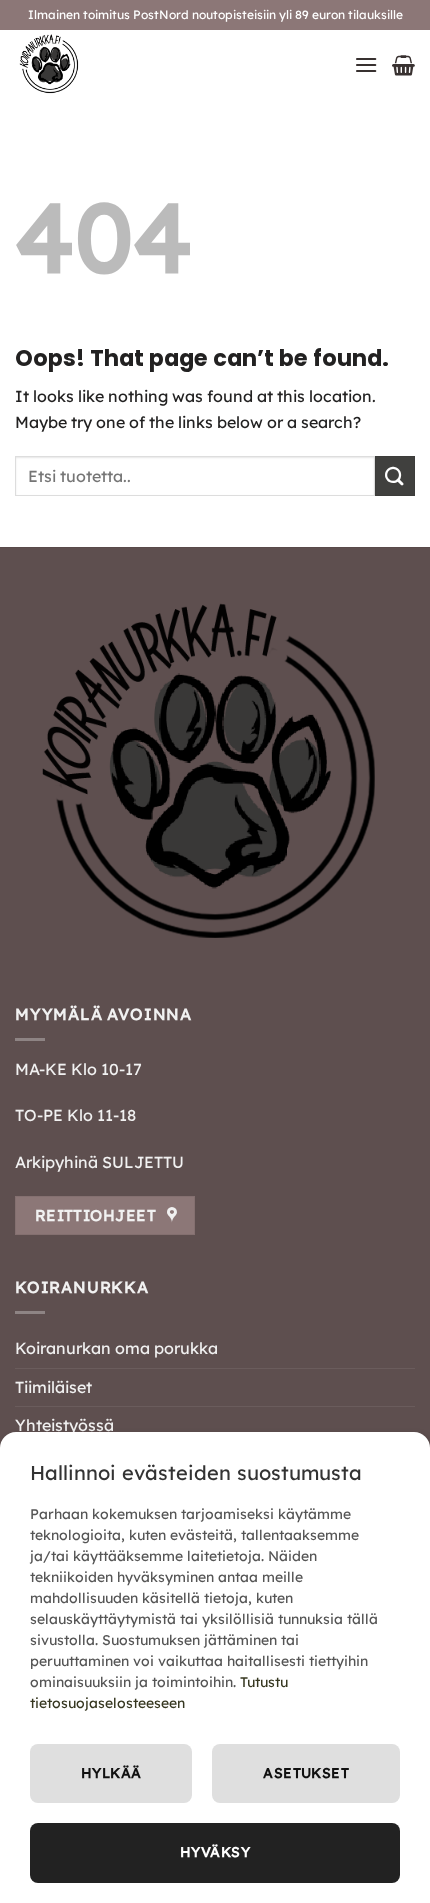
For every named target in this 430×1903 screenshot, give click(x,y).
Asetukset (306, 1773)
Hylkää (111, 1773)
